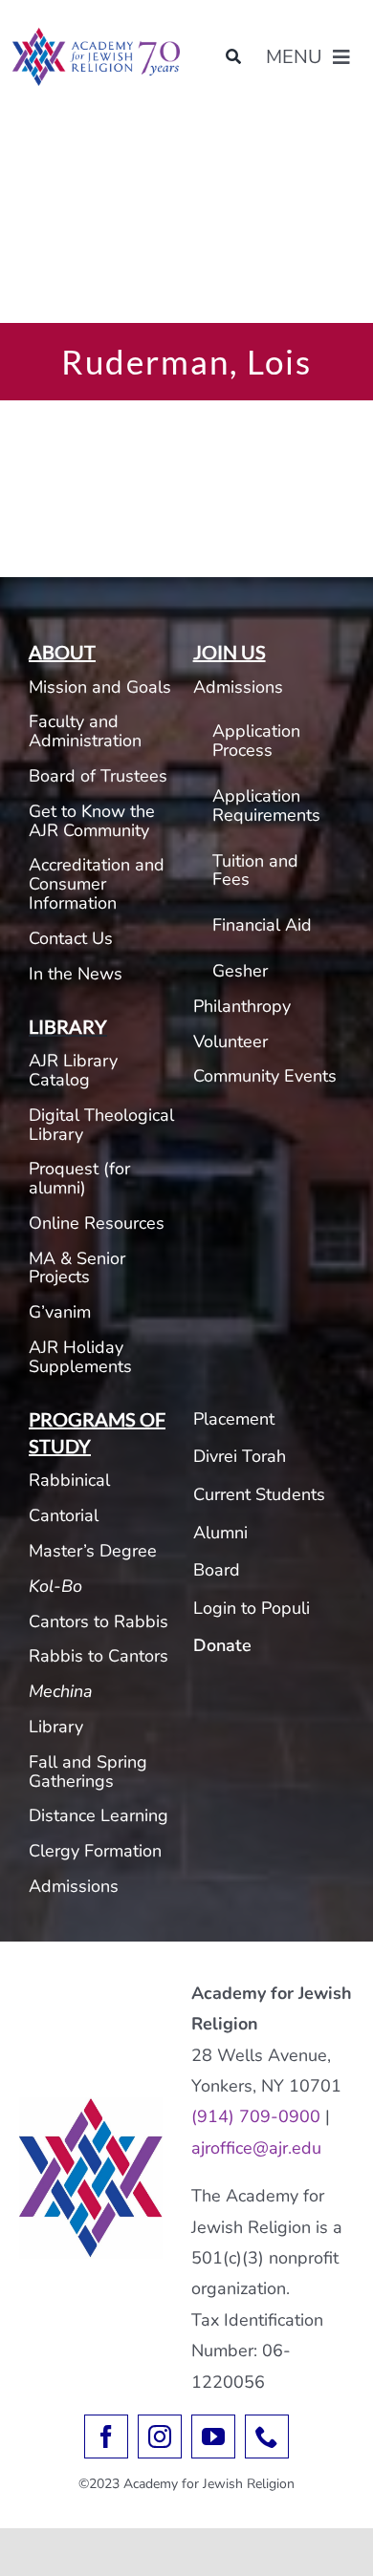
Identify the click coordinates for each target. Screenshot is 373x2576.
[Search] (233, 57)
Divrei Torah (240, 1456)
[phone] (267, 2436)
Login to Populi (252, 1608)
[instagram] (160, 2436)
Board (217, 1570)
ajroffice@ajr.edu (256, 2148)
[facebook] (106, 2436)
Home (30, 136)
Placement (234, 1419)
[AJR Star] (91, 2106)
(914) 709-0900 (256, 2116)
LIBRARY (68, 1026)
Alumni (220, 1533)
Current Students (259, 1494)
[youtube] (213, 2436)
